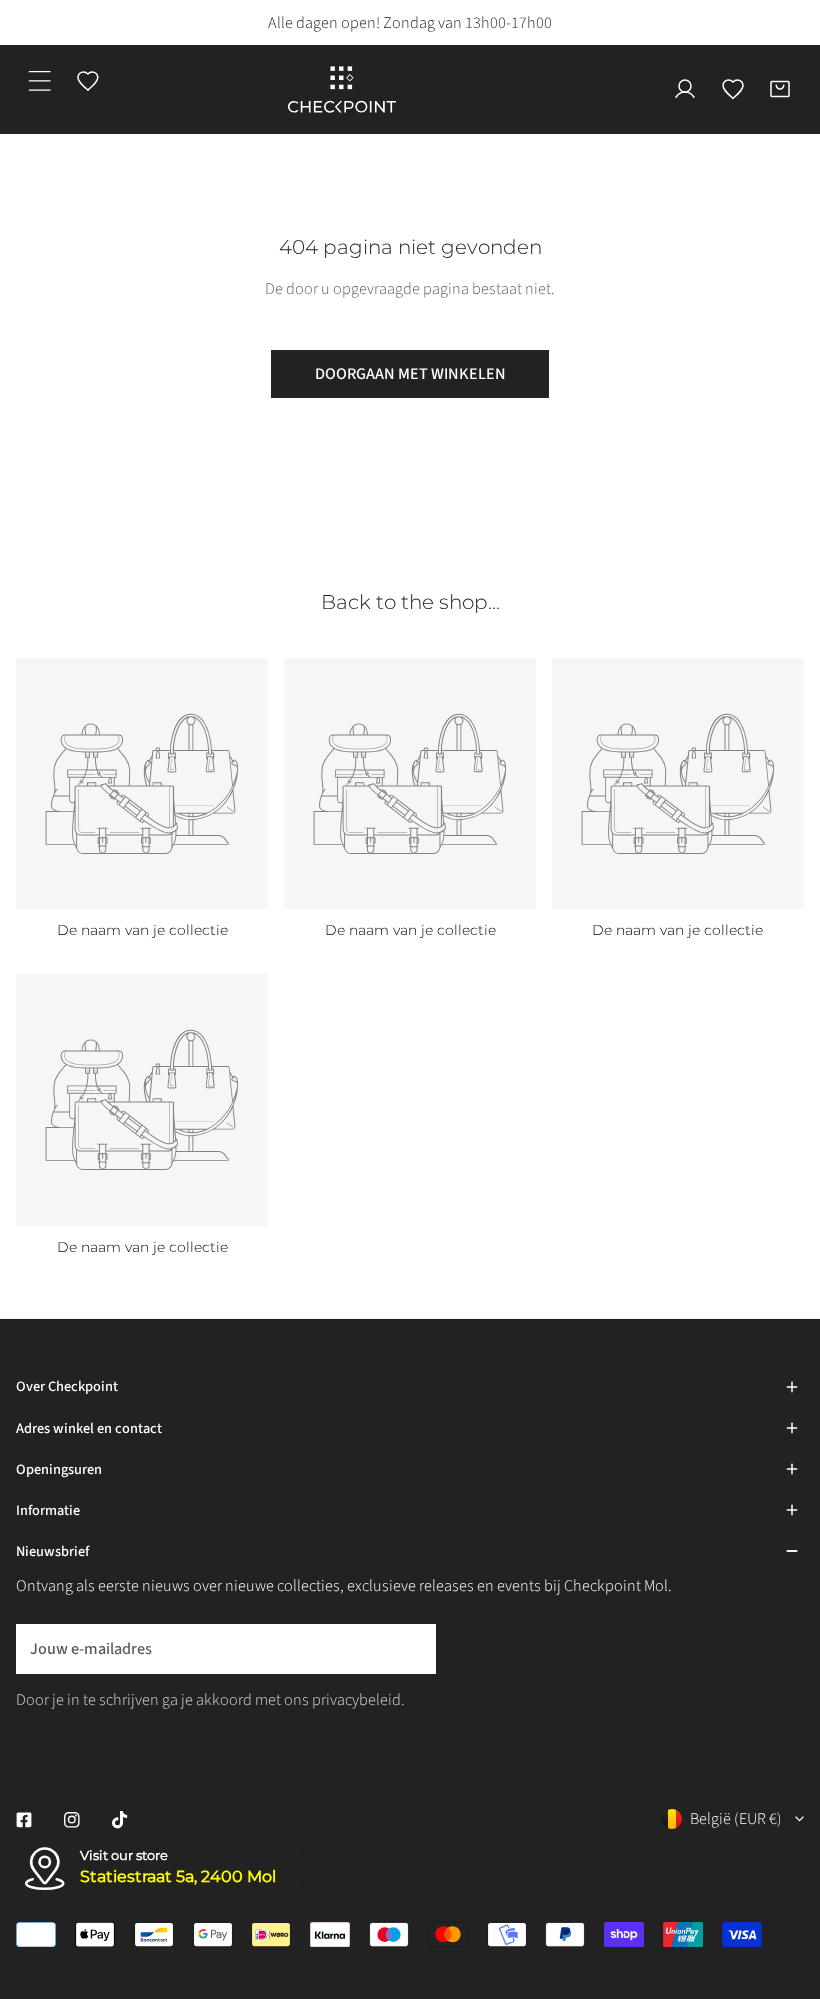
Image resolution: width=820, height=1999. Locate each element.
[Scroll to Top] (782, 1877)
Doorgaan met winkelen (410, 373)
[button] (780, 90)
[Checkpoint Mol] (342, 89)
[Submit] (409, 1648)
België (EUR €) (736, 1818)
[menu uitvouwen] (40, 81)
